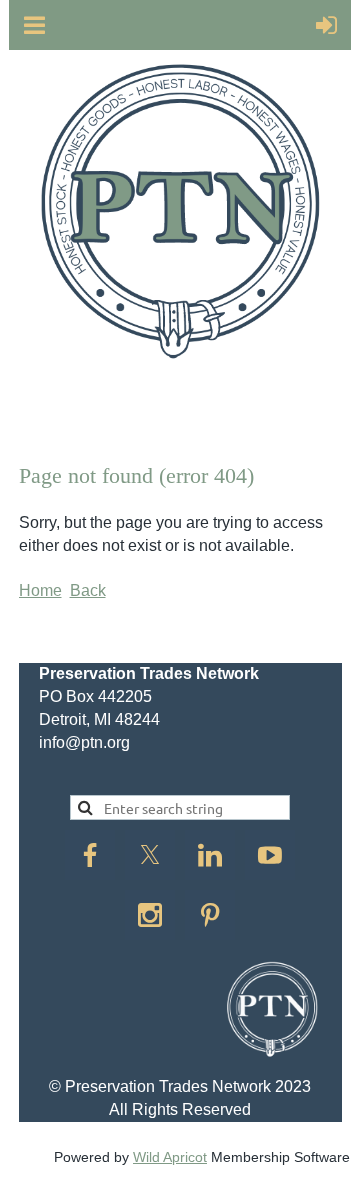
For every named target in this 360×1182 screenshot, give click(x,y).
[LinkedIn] (210, 855)
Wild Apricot (170, 1157)
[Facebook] (90, 855)
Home (40, 590)
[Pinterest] (210, 915)
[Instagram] (150, 915)
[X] (150, 855)
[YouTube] (270, 855)
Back (88, 590)
